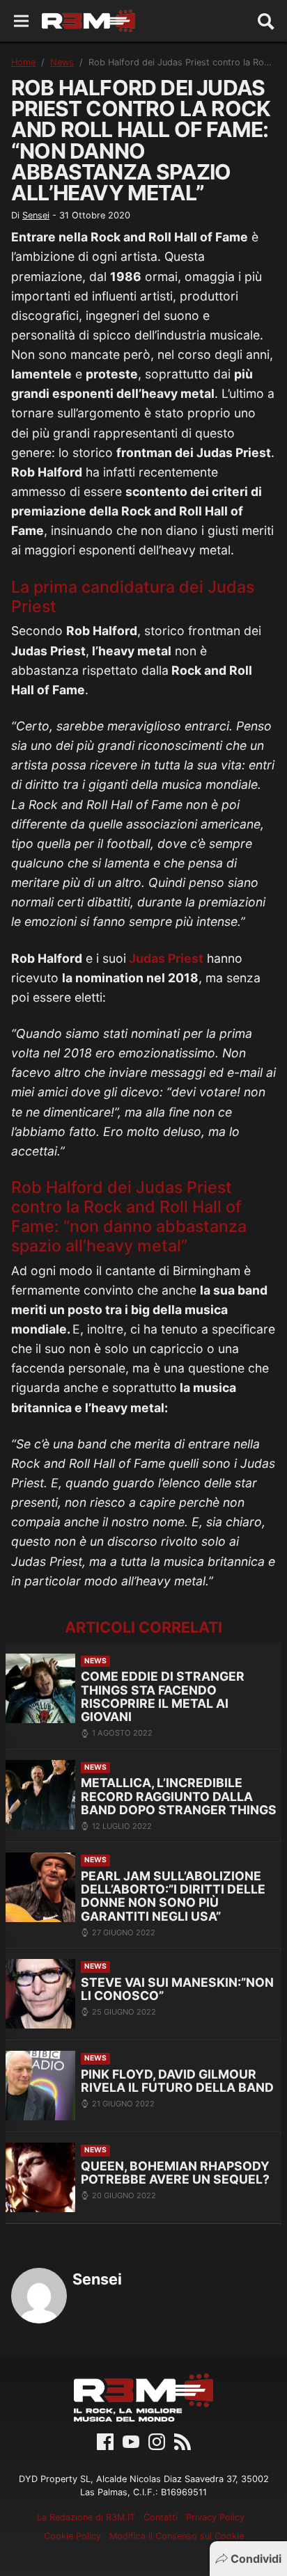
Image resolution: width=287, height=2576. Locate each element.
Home (23, 62)
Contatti (161, 2517)
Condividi (256, 2559)
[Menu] (21, 21)
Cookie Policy (72, 2536)
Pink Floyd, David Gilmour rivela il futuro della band (177, 2081)
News (62, 62)
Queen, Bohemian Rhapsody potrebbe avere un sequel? (175, 2173)
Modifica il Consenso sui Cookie (177, 2536)
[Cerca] (266, 21)
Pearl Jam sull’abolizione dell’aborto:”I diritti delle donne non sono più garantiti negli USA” (173, 1896)
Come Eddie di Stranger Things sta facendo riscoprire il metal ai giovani (163, 1696)
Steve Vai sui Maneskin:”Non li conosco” (177, 1989)
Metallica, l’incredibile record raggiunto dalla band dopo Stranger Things (179, 1796)
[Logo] (88, 21)
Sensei (36, 215)
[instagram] (157, 2441)
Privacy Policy (215, 2517)
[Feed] (183, 2441)
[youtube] (131, 2441)
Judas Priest (165, 958)
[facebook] (105, 2441)
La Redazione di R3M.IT (86, 2517)
